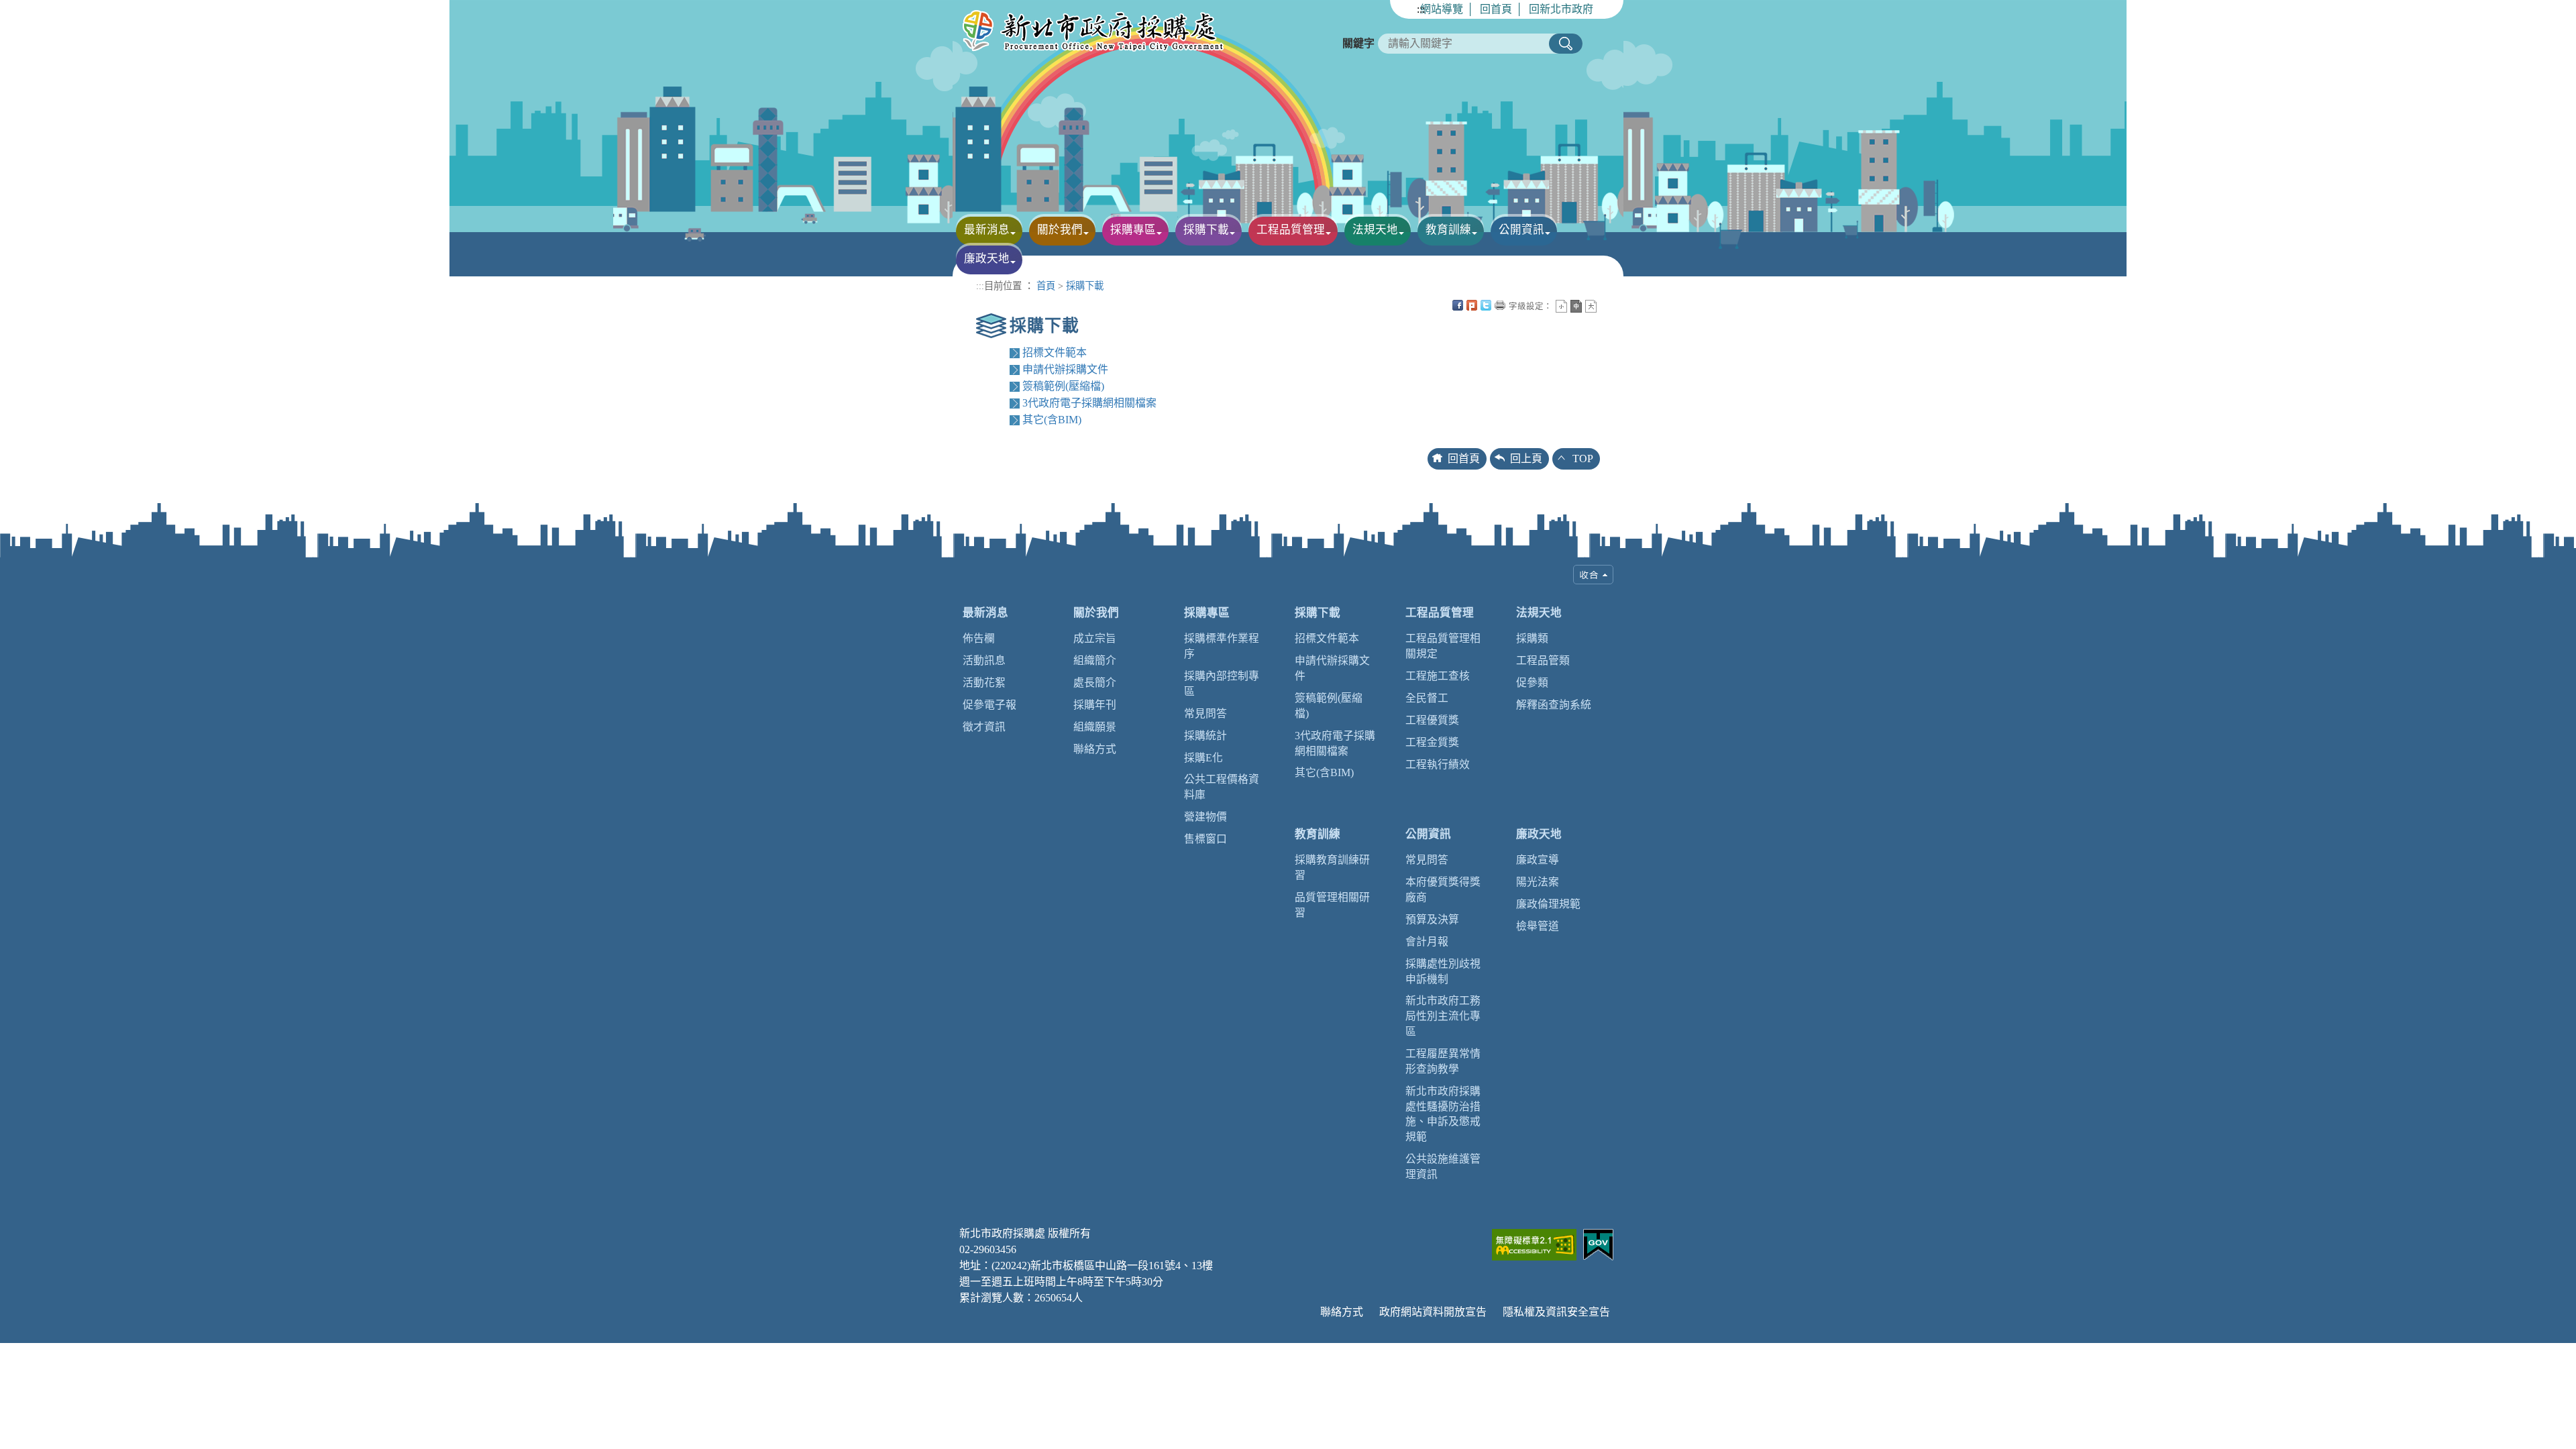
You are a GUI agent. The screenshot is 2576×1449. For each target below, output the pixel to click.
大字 (1591, 306)
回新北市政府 (1561, 9)
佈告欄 (979, 638)
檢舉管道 (1538, 926)
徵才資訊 (984, 727)
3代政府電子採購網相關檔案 (1089, 403)
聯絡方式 (1095, 749)
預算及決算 (1432, 919)
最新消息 (985, 613)
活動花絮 (984, 683)
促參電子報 (989, 705)
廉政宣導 (1538, 860)
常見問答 (1205, 713)
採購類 (1532, 638)
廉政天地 (1539, 834)
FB (1458, 305)
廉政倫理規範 (1548, 904)
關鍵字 (1358, 43)
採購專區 (1207, 613)
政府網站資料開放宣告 (1433, 1312)
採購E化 (1203, 758)
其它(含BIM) (1052, 420)
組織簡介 (1095, 660)
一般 (1576, 306)
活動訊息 (984, 660)
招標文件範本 (1055, 353)
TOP (1583, 459)
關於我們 (1096, 613)
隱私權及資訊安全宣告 (1556, 1312)
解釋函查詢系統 (1554, 705)
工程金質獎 (1432, 742)
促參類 (1532, 683)
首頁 (1046, 286)
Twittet (1486, 305)
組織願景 (1095, 727)
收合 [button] (1593, 575)
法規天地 (1539, 613)
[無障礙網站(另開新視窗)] (1534, 1243)
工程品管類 (1543, 660)
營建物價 (1205, 817)
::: (1421, 9)
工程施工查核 (1438, 676)
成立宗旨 (1095, 638)
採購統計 (1205, 736)
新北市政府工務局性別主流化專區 (1443, 1016)
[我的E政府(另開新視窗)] (1598, 1243)
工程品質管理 (1440, 613)
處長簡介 (1095, 683)
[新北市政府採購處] (1097, 32)
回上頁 (1526, 459)
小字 (1561, 306)
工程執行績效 (1438, 764)
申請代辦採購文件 (1065, 369)
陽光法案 (1538, 882)
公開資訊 (1428, 834)
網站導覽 (1442, 9)
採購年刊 (1095, 705)
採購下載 (1085, 286)
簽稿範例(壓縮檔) (1063, 386)
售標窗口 (1205, 839)
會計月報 (1427, 942)
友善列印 (1500, 305)
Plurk (1472, 305)
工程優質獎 (1432, 720)
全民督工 (1427, 698)
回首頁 (1496, 9)
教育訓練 (1318, 834)
